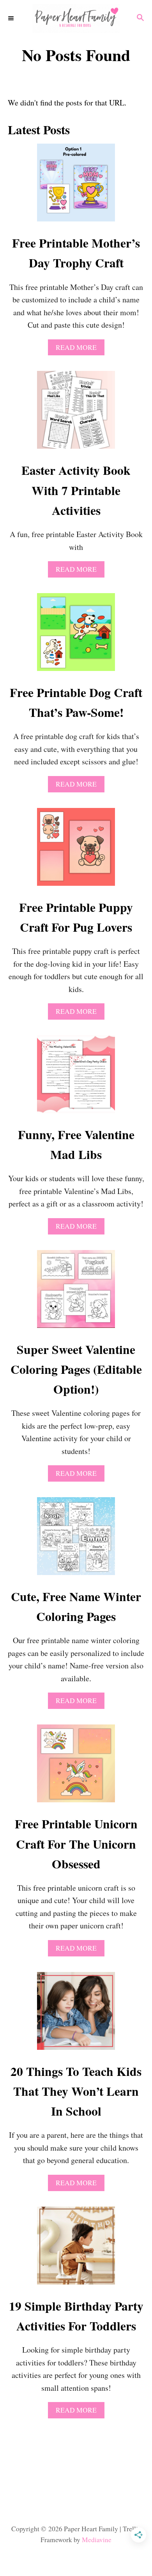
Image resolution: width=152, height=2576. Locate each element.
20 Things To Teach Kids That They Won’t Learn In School (76, 2091)
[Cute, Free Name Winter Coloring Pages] (76, 1540)
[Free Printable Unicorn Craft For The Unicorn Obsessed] (76, 1767)
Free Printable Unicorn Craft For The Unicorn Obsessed (76, 1844)
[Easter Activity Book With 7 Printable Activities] (76, 414)
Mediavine (97, 2540)
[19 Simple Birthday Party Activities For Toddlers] (76, 2249)
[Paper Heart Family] (76, 18)
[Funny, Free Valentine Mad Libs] (76, 1078)
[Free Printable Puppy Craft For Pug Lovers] (76, 851)
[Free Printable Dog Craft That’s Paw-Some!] (76, 636)
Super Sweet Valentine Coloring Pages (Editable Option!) (76, 1369)
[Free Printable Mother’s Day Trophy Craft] (76, 186)
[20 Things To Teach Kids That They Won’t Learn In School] (76, 2015)
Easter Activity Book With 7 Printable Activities (76, 490)
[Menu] (12, 18)
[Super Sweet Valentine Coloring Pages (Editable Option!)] (76, 1293)
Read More (80, 349)
